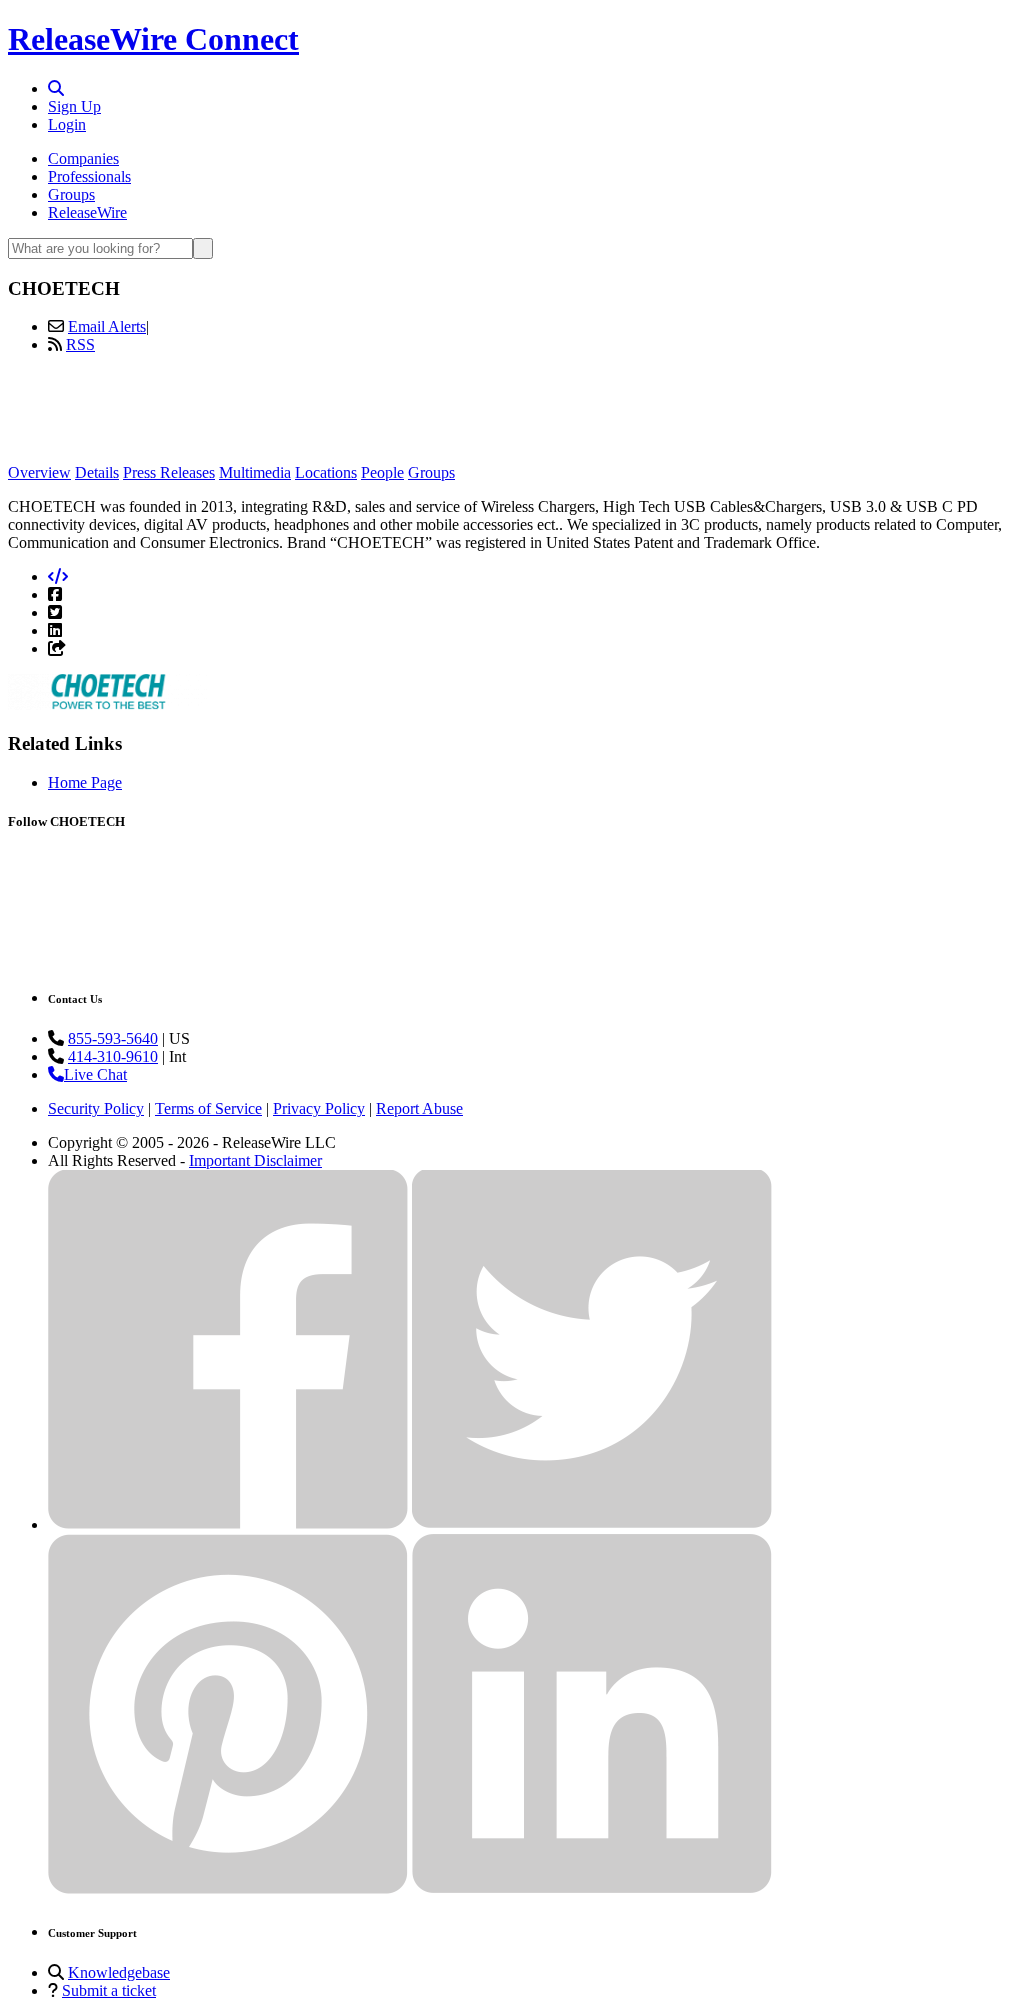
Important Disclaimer (255, 1160)
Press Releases (169, 472)
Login (67, 124)
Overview (39, 472)
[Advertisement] (512, 415)
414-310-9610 (113, 1056)
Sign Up (74, 106)
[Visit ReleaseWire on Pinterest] (228, 1888)
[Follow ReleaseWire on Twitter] (592, 1524)
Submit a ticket (109, 1990)
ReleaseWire (87, 212)
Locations (326, 472)
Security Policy (96, 1108)
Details (97, 472)
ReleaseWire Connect (153, 39)
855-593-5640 (113, 1038)
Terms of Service (208, 1108)
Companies (83, 158)
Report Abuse (419, 1108)
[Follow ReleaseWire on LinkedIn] (592, 1888)
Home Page (85, 782)
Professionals (89, 176)
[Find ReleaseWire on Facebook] (228, 1524)
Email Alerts (107, 326)
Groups (71, 194)
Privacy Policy (319, 1108)
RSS (80, 344)
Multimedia (255, 472)
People (382, 472)
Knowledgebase (119, 1972)
